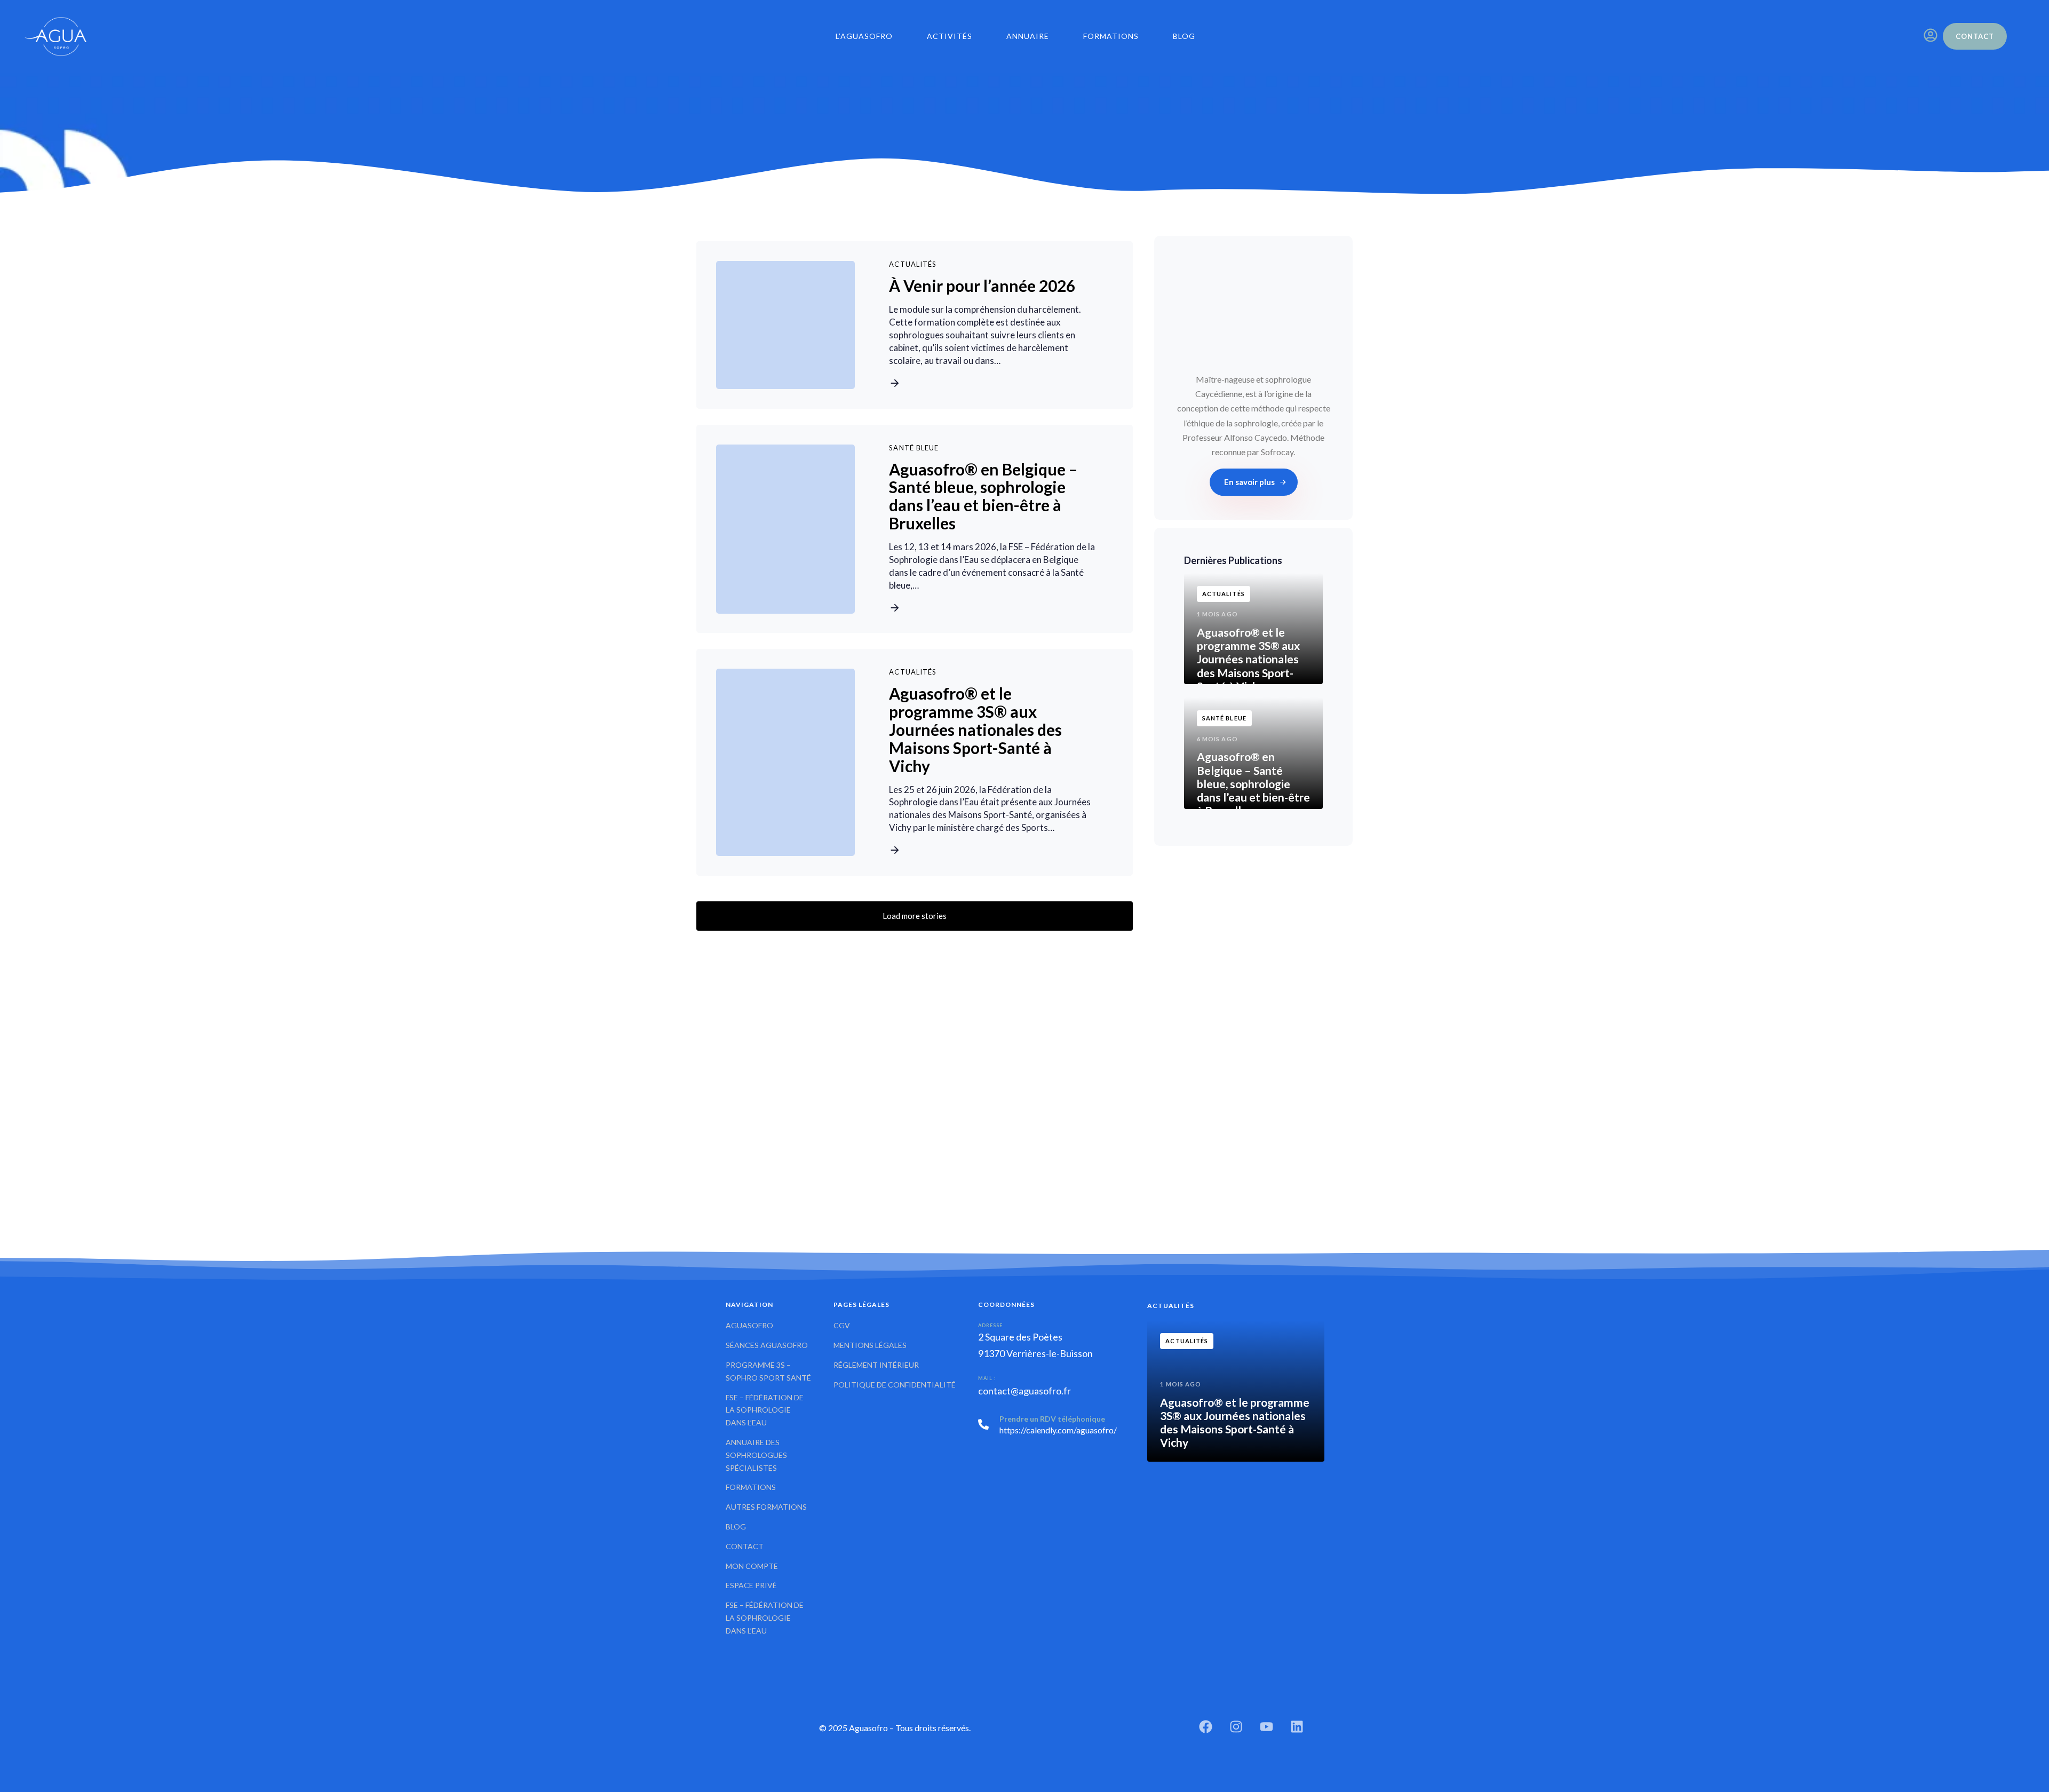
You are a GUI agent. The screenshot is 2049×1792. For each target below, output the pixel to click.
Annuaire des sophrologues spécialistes (756, 1455)
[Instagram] (1236, 1727)
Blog (1184, 36)
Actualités (913, 265)
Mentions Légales (870, 1345)
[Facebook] (1206, 1727)
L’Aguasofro (864, 36)
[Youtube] (1266, 1727)
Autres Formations (766, 1507)
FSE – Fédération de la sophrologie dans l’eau (765, 1410)
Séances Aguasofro (767, 1345)
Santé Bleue (914, 448)
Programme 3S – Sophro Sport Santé (768, 1371)
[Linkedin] (1297, 1727)
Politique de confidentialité (895, 1384)
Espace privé (751, 1585)
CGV (842, 1325)
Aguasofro (749, 1325)
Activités (950, 36)
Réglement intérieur (876, 1365)
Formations (1111, 36)
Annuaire (1028, 36)
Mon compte (752, 1565)
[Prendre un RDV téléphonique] (1043, 1426)
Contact (745, 1546)
